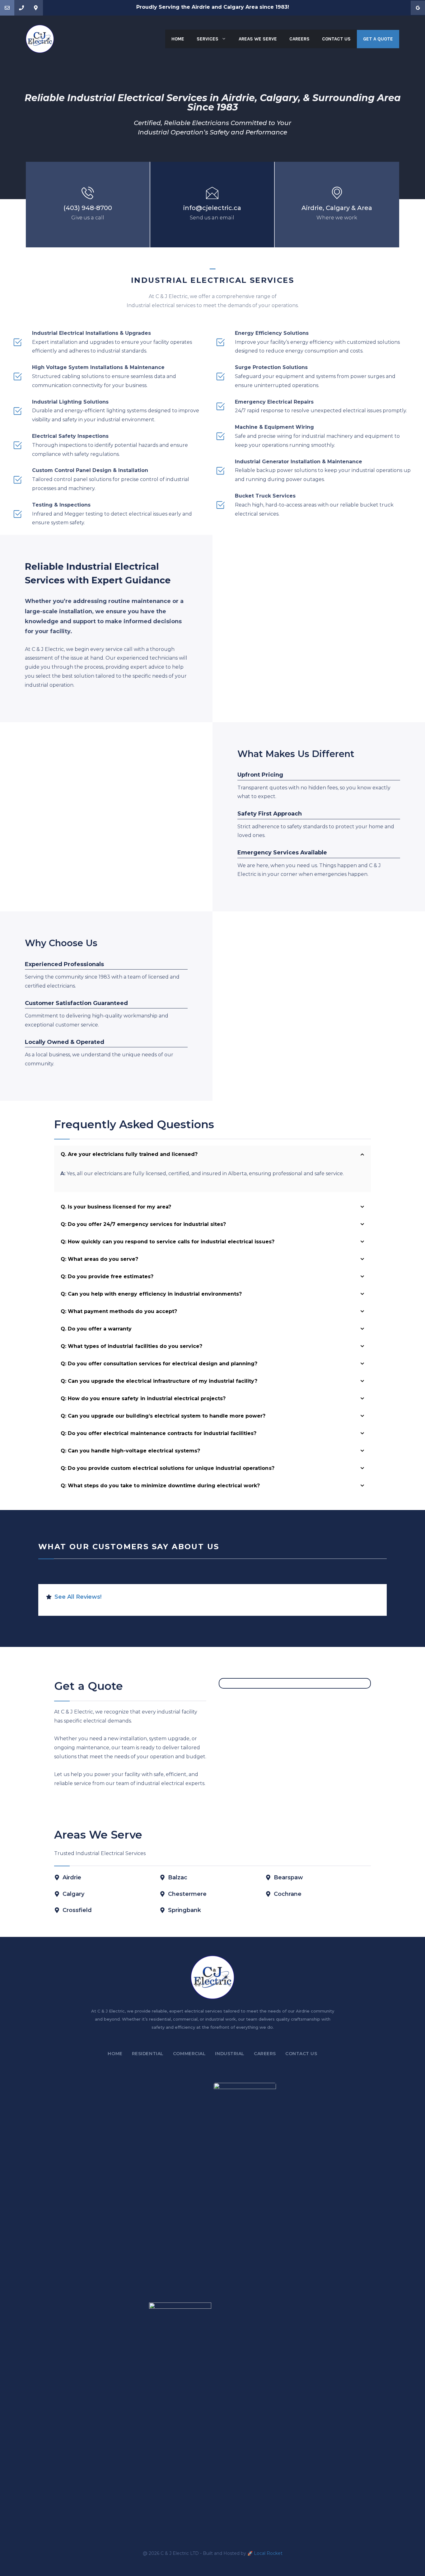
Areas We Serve (258, 39)
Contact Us (336, 39)
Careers (299, 39)
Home (178, 39)
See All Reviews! (78, 1597)
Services (208, 39)
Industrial (230, 2054)
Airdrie (312, 208)
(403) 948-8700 (88, 208)
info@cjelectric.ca (212, 208)
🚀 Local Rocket (265, 2553)
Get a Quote (378, 39)
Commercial (189, 2054)
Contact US (301, 2054)
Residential (148, 2054)
